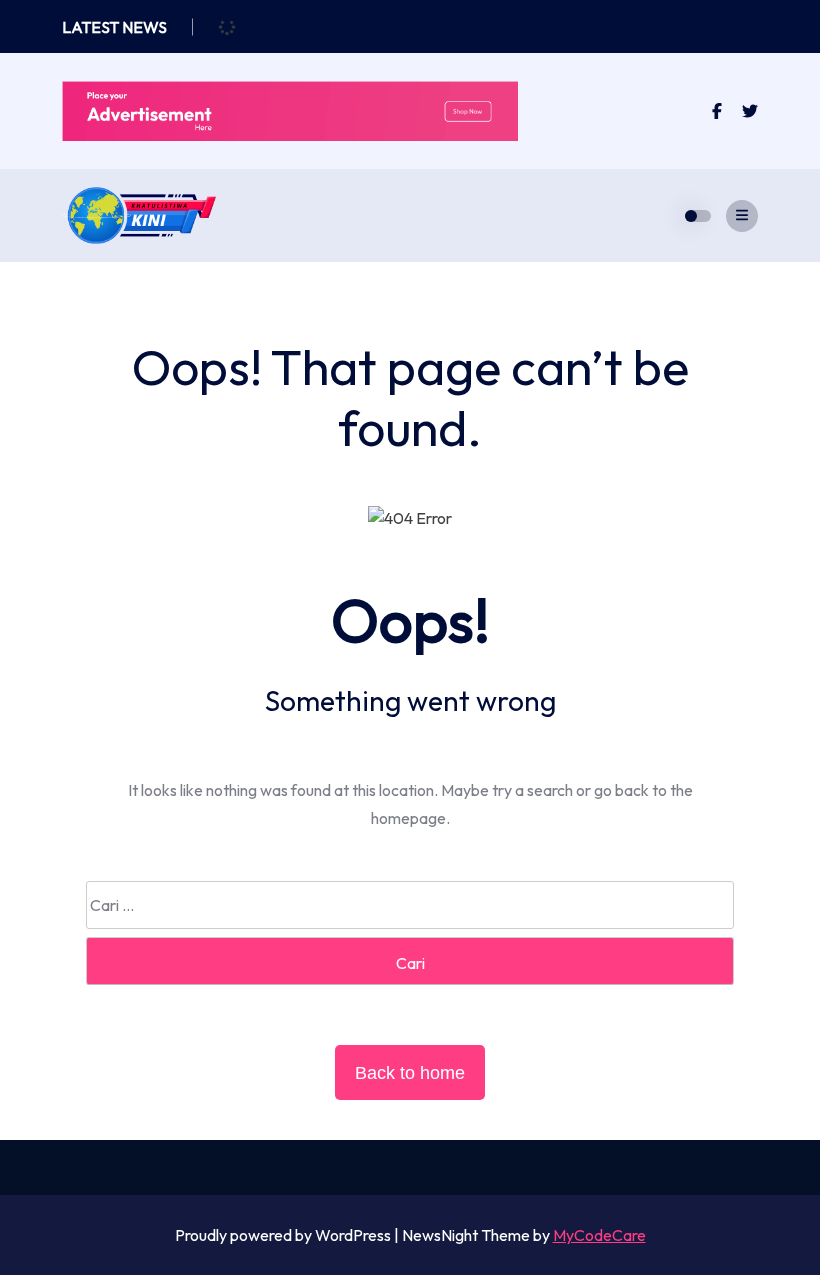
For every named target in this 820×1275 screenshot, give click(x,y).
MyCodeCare (599, 1235)
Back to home (410, 1073)
